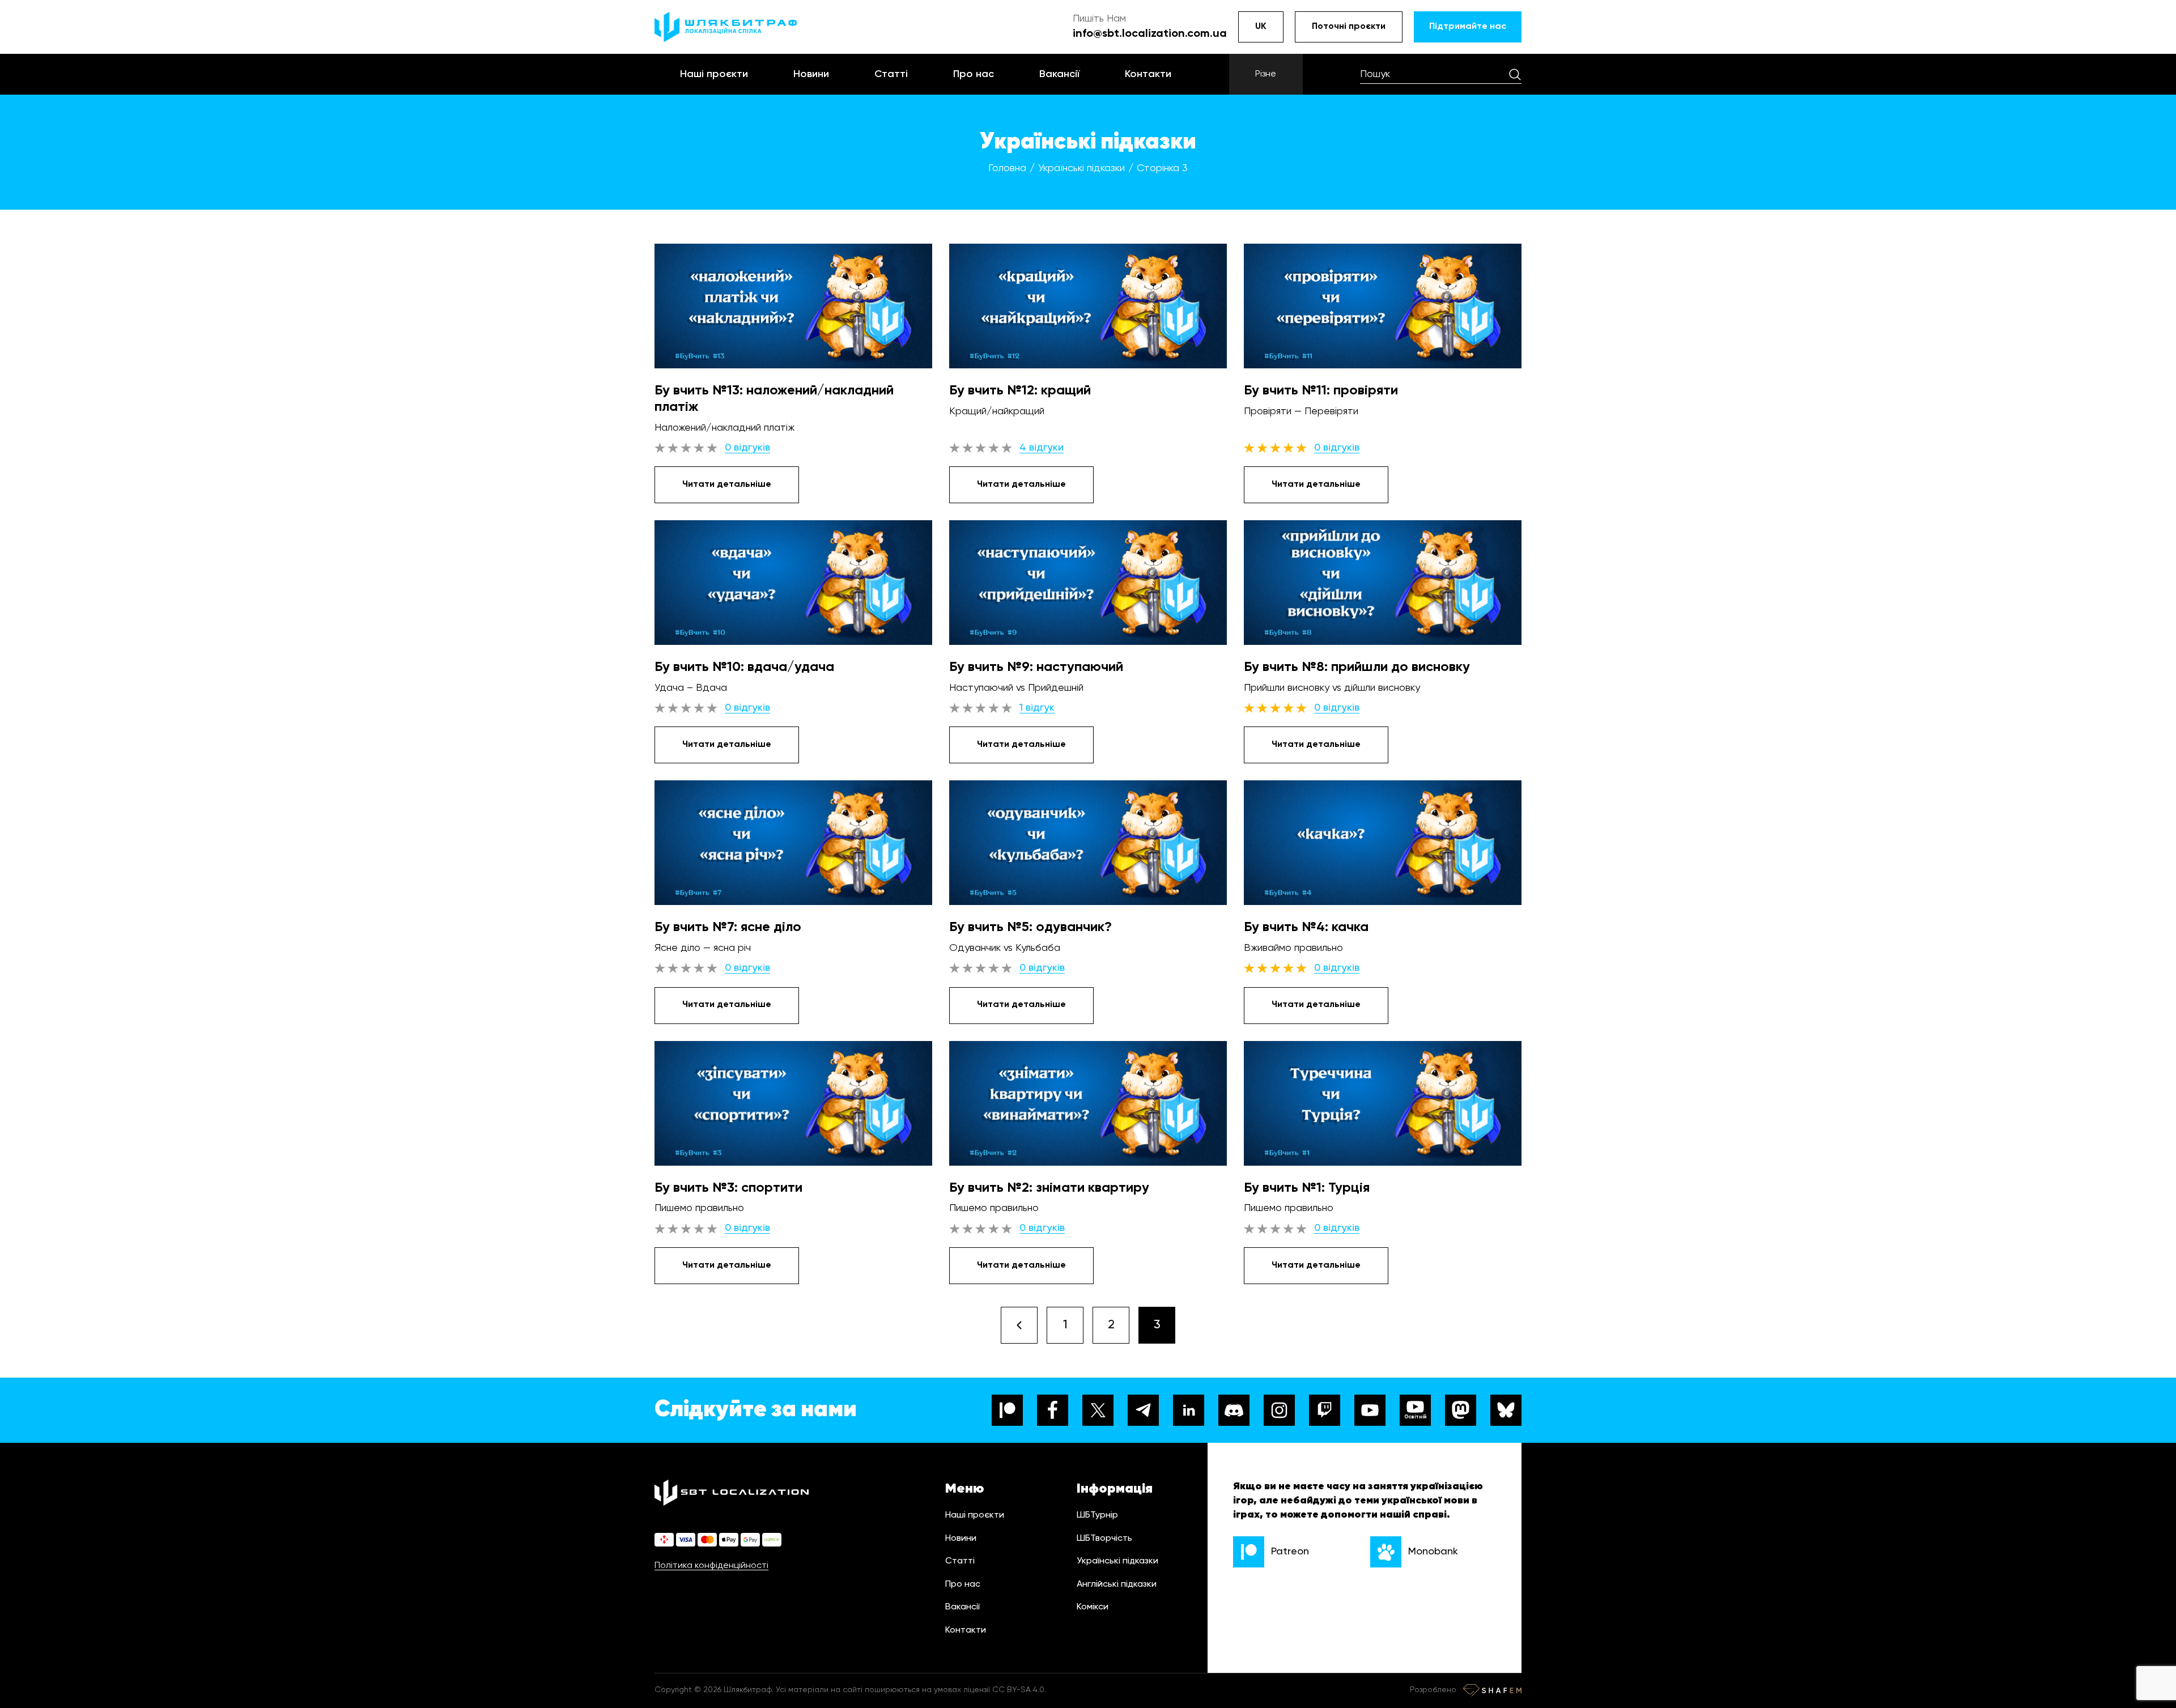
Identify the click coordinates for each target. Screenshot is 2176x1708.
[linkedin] (1189, 1410)
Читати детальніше (727, 485)
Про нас (974, 74)
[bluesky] (1506, 1410)
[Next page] (1019, 1325)
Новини (811, 74)
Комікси (1093, 1607)
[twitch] (1325, 1410)
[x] (1098, 1410)
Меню (965, 1489)
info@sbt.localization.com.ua (1150, 34)
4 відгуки (1042, 448)
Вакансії (1059, 74)
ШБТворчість (1104, 1539)
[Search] (1515, 74)
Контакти (1148, 74)
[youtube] (1370, 1410)
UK (1261, 27)
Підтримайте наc (1468, 27)
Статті (891, 74)
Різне (1266, 74)
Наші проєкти (714, 74)
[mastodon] (1461, 1410)
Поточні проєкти (1349, 27)
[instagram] (1279, 1410)
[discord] (1234, 1410)
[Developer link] (1492, 1690)
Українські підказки (1117, 1561)
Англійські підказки (1117, 1584)
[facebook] (1053, 1410)
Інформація (1115, 1489)
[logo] (726, 27)
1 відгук (1037, 708)
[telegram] (1143, 1410)
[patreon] (1007, 1410)
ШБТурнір (1097, 1515)
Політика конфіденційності (711, 1566)
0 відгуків (747, 448)
